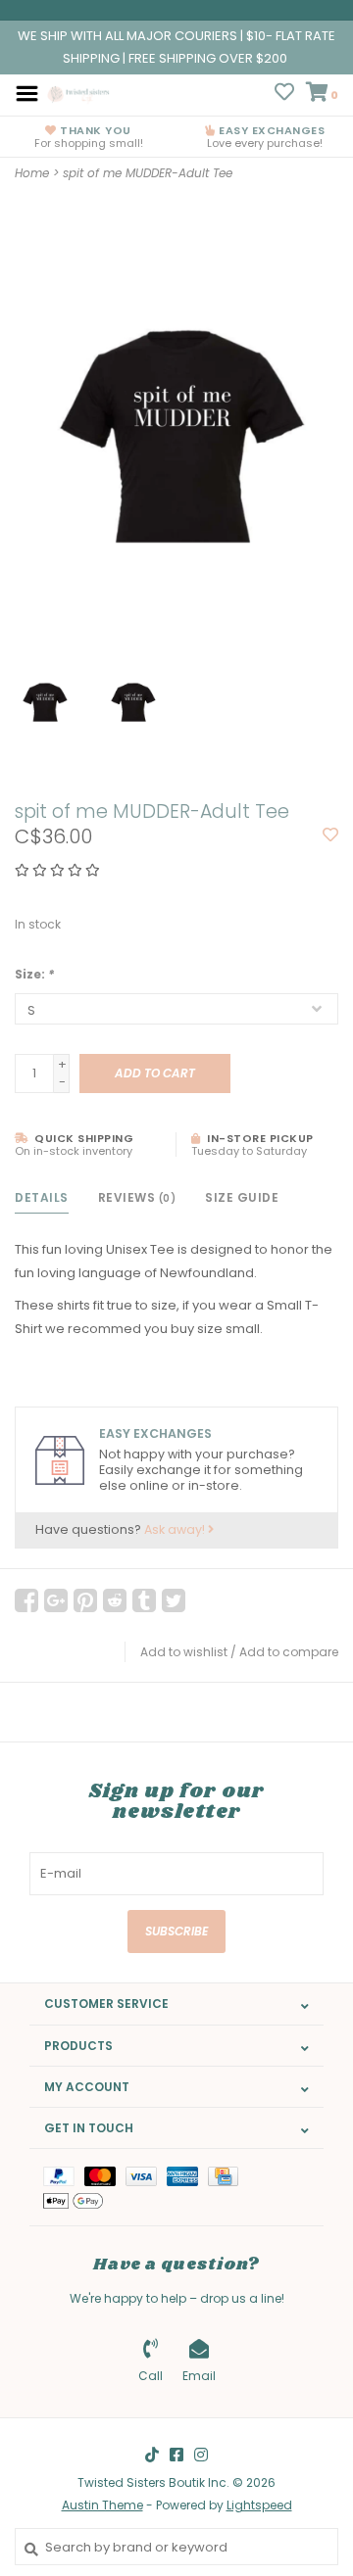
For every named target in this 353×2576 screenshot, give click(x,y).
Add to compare (289, 1652)
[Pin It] (85, 1600)
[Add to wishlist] (330, 836)
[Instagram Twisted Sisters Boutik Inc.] (201, 2455)
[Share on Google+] (56, 1600)
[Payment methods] (64, 2175)
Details (42, 1197)
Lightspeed (259, 2505)
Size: (34, 974)
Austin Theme (102, 2505)
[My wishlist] (284, 95)
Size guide (242, 1197)
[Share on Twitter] (174, 1600)
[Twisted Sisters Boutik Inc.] (79, 93)
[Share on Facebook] (26, 1600)
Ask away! (176, 1529)
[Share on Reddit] (115, 1600)
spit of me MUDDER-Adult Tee (148, 173)
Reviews (137, 1197)
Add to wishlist (184, 1652)
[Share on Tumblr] (144, 1600)
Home (32, 173)
